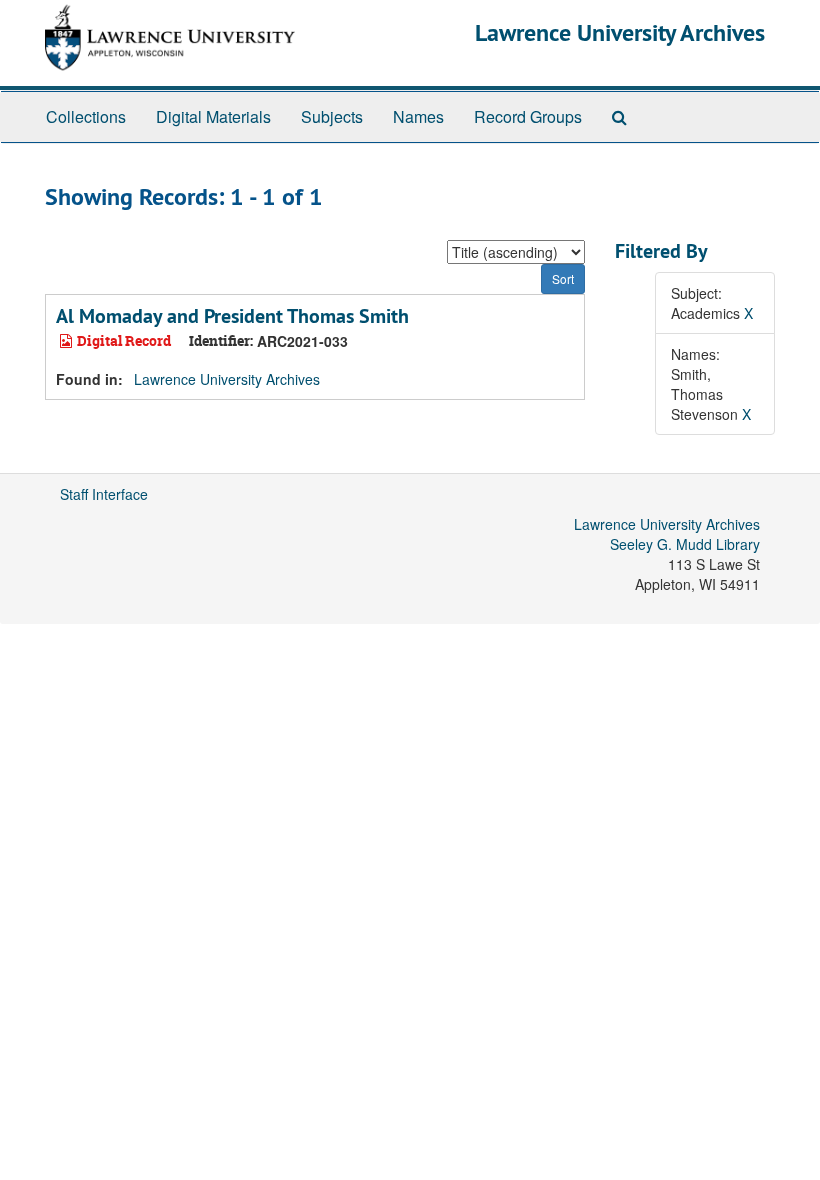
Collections (86, 116)
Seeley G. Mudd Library (685, 544)
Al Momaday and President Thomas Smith (232, 316)
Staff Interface (104, 494)
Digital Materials (213, 116)
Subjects (332, 116)
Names (418, 116)
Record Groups (528, 116)
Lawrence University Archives (620, 32)
